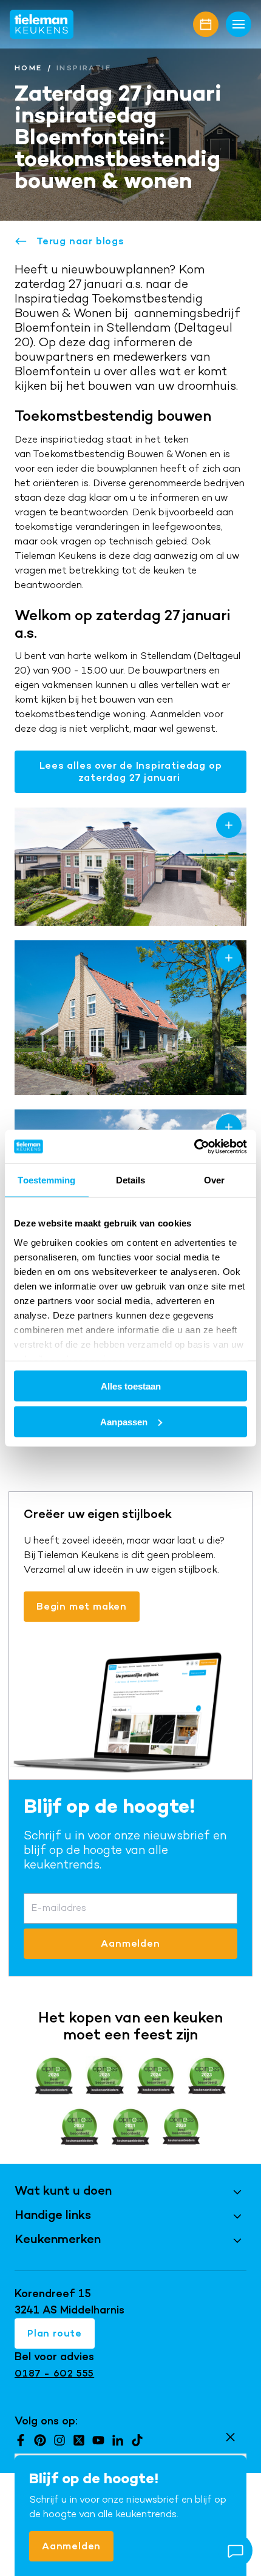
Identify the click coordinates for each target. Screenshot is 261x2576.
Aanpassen (124, 1421)
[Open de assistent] (236, 2551)
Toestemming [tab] (46, 1180)
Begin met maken (82, 1606)
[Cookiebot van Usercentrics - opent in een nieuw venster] (194, 1146)
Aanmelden (71, 2546)
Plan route (55, 2333)
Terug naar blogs (80, 241)
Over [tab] (214, 1180)
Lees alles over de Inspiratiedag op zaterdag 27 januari (131, 771)
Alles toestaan (131, 1386)
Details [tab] (131, 1180)
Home (29, 68)
